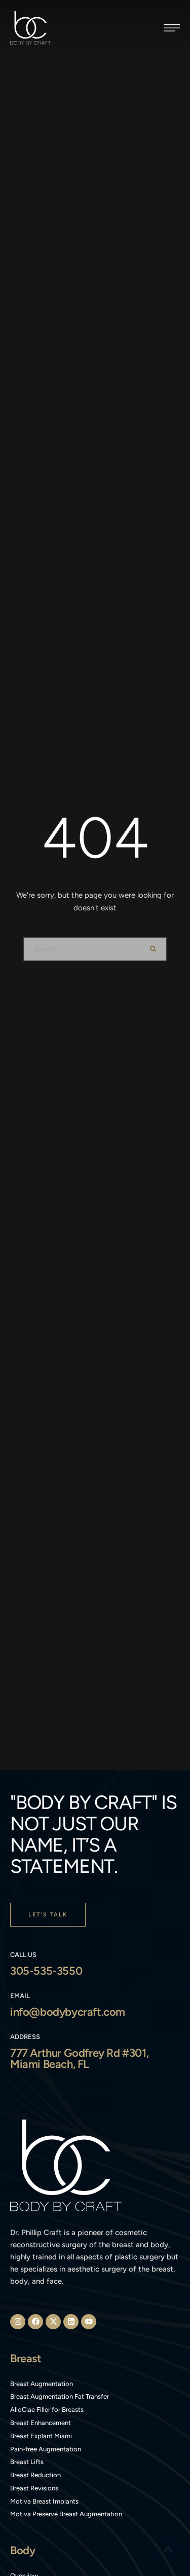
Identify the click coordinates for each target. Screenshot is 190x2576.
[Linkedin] (71, 2322)
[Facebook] (35, 2322)
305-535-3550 (46, 1971)
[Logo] (30, 28)
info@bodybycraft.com (68, 2012)
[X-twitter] (53, 2322)
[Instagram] (18, 2322)
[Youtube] (89, 2322)
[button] (172, 28)
